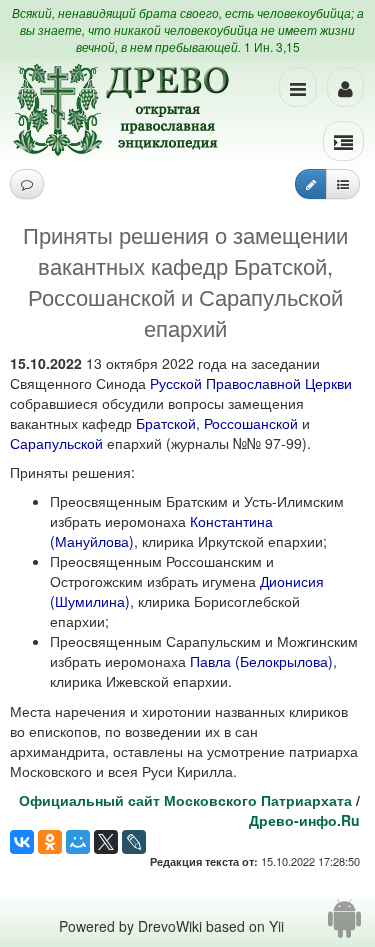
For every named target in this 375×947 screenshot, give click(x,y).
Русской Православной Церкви (251, 383)
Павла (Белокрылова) (261, 661)
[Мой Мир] (78, 842)
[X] (106, 842)
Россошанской (251, 423)
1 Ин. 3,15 (272, 46)
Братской (166, 423)
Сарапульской (56, 443)
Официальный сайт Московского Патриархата (185, 800)
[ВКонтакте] (22, 842)
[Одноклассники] (50, 842)
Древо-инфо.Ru (304, 820)
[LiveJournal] (134, 842)
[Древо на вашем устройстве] (344, 926)
